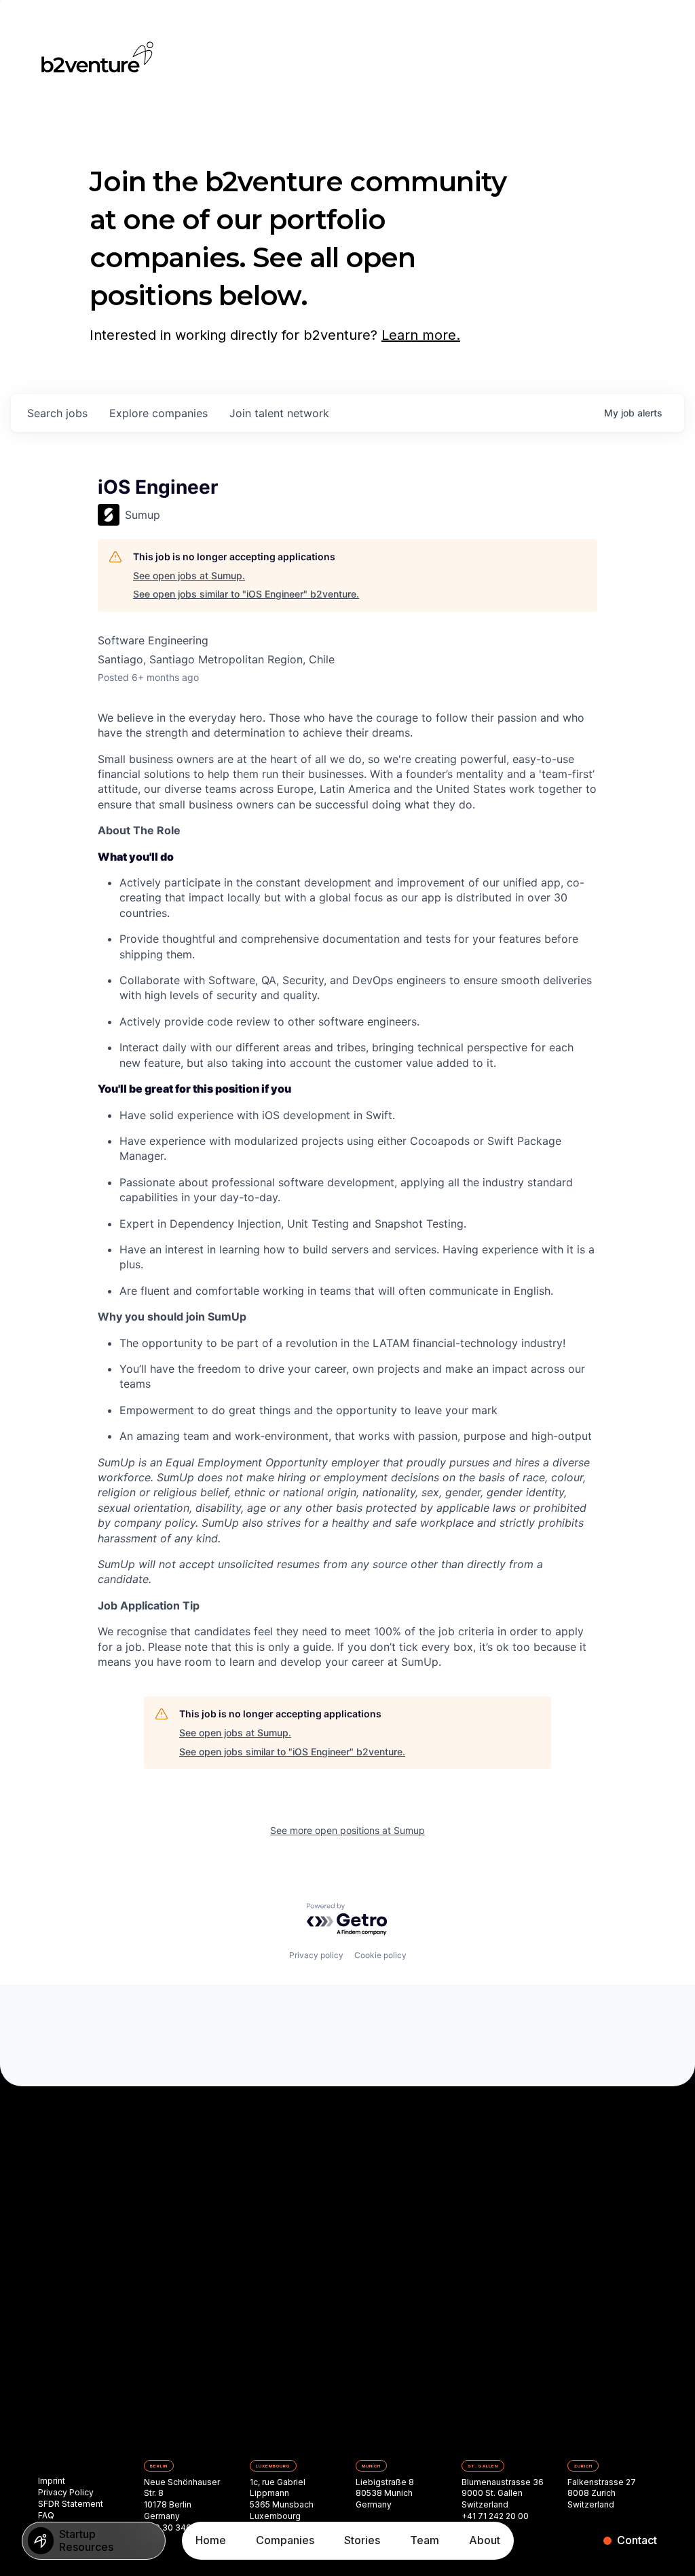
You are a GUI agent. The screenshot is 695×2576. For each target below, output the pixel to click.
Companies (285, 2540)
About (485, 2540)
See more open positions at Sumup (347, 1830)
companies (158, 413)
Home (211, 2540)
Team (425, 2540)
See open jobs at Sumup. (189, 575)
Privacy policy (316, 1955)
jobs (57, 413)
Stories (362, 2540)
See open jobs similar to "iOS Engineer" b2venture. (246, 594)
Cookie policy (380, 1955)
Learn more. (421, 335)
